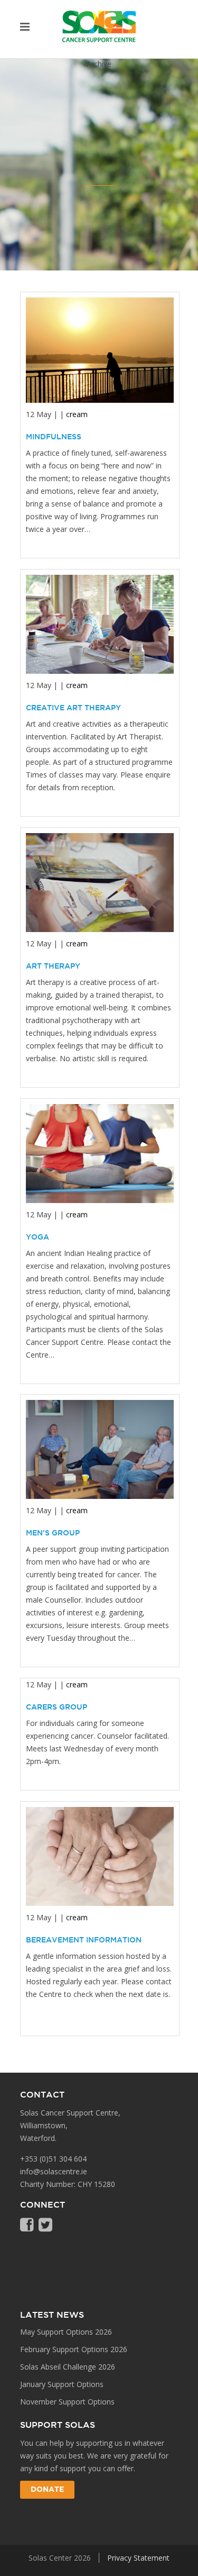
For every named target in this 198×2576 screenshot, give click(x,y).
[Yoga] (100, 1154)
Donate (47, 2490)
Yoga (37, 1237)
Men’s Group (53, 1533)
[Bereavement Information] (100, 1856)
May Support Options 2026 (66, 2332)
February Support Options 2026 (74, 2349)
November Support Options (67, 2402)
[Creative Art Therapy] (100, 624)
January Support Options (62, 2384)
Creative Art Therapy (73, 708)
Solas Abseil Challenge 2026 (68, 2367)
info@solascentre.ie (54, 2171)
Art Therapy (53, 966)
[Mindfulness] (100, 350)
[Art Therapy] (100, 883)
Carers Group (56, 1707)
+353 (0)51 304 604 (53, 2159)
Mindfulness (54, 437)
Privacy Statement (138, 2558)
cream (77, 414)
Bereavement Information (84, 1940)
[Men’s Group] (100, 1449)
